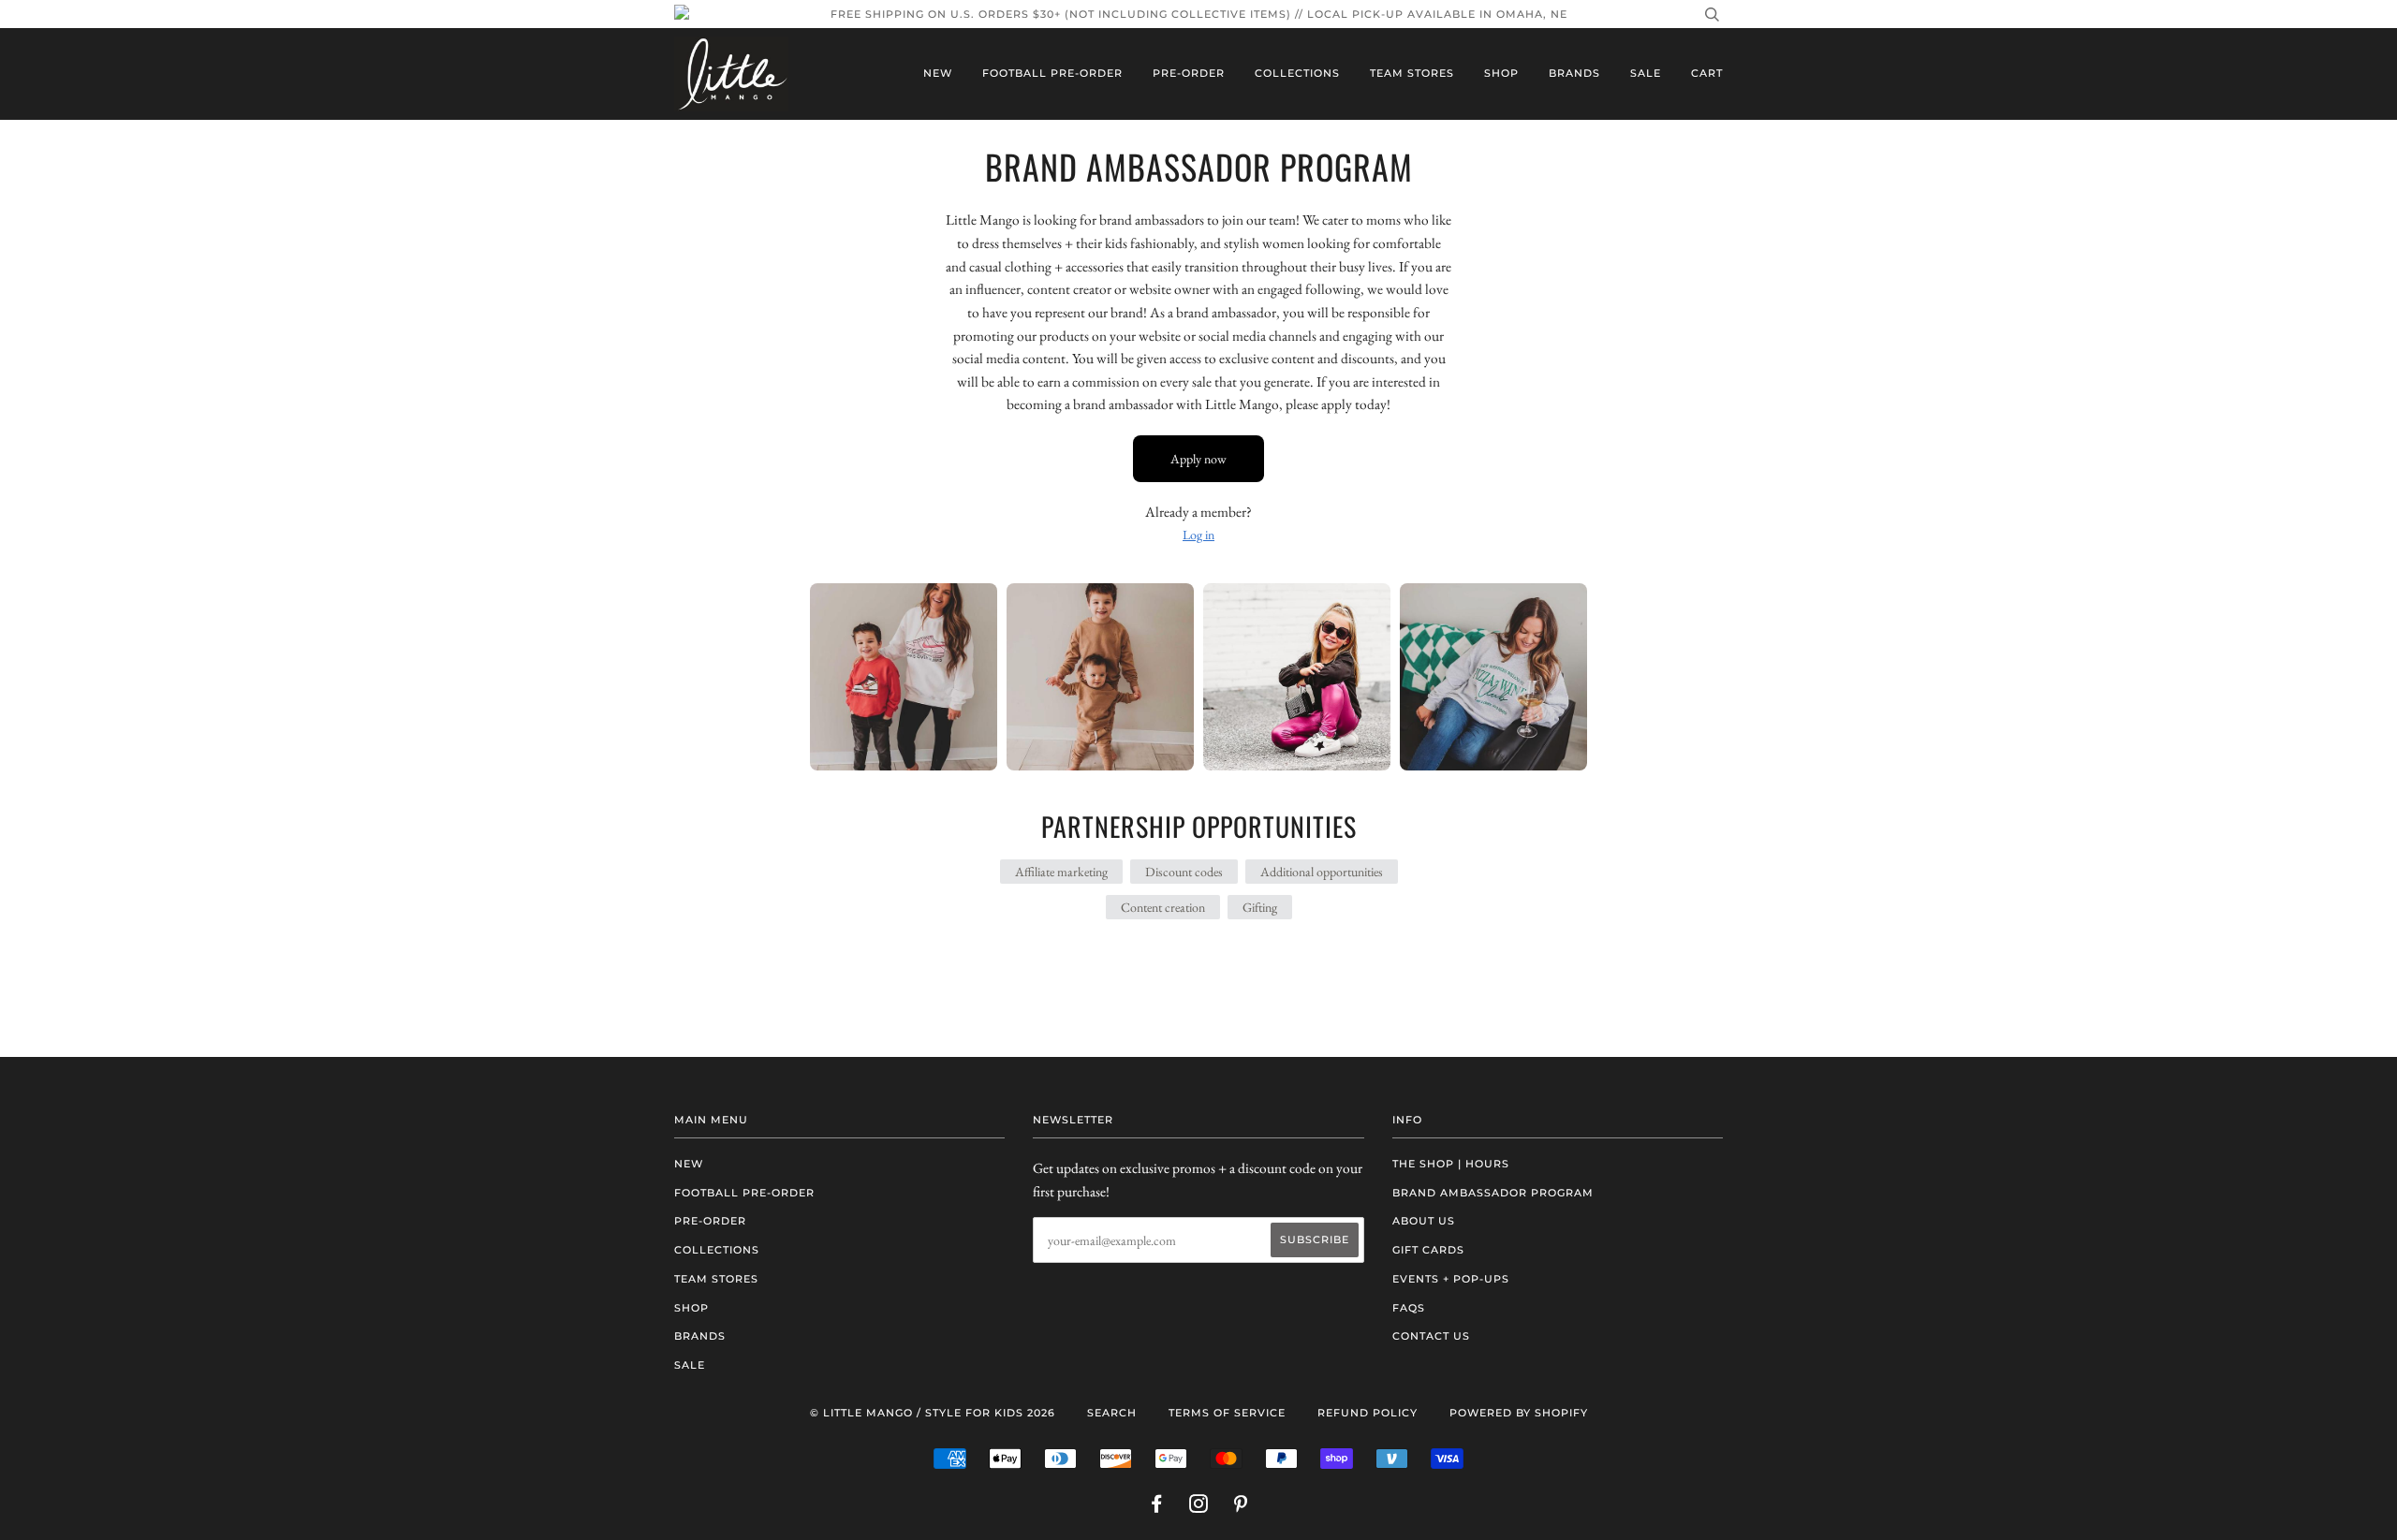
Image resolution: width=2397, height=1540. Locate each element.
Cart (1707, 73)
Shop (1501, 73)
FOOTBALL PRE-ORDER (1052, 73)
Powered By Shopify (1519, 1413)
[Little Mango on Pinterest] (1241, 1507)
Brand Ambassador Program (1493, 1193)
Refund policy (1368, 1413)
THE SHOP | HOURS (1451, 1164)
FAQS (1409, 1308)
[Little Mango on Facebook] (1157, 1507)
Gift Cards (1428, 1250)
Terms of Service (1227, 1413)
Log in (1198, 535)
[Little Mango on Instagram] (1199, 1507)
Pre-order (1189, 73)
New (938, 73)
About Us (1424, 1221)
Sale (1646, 73)
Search (1112, 1413)
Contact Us (1431, 1336)
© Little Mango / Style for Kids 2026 (933, 1413)
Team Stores (1412, 73)
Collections (1297, 73)
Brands (1574, 73)
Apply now (1198, 459)
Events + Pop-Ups (1451, 1279)
